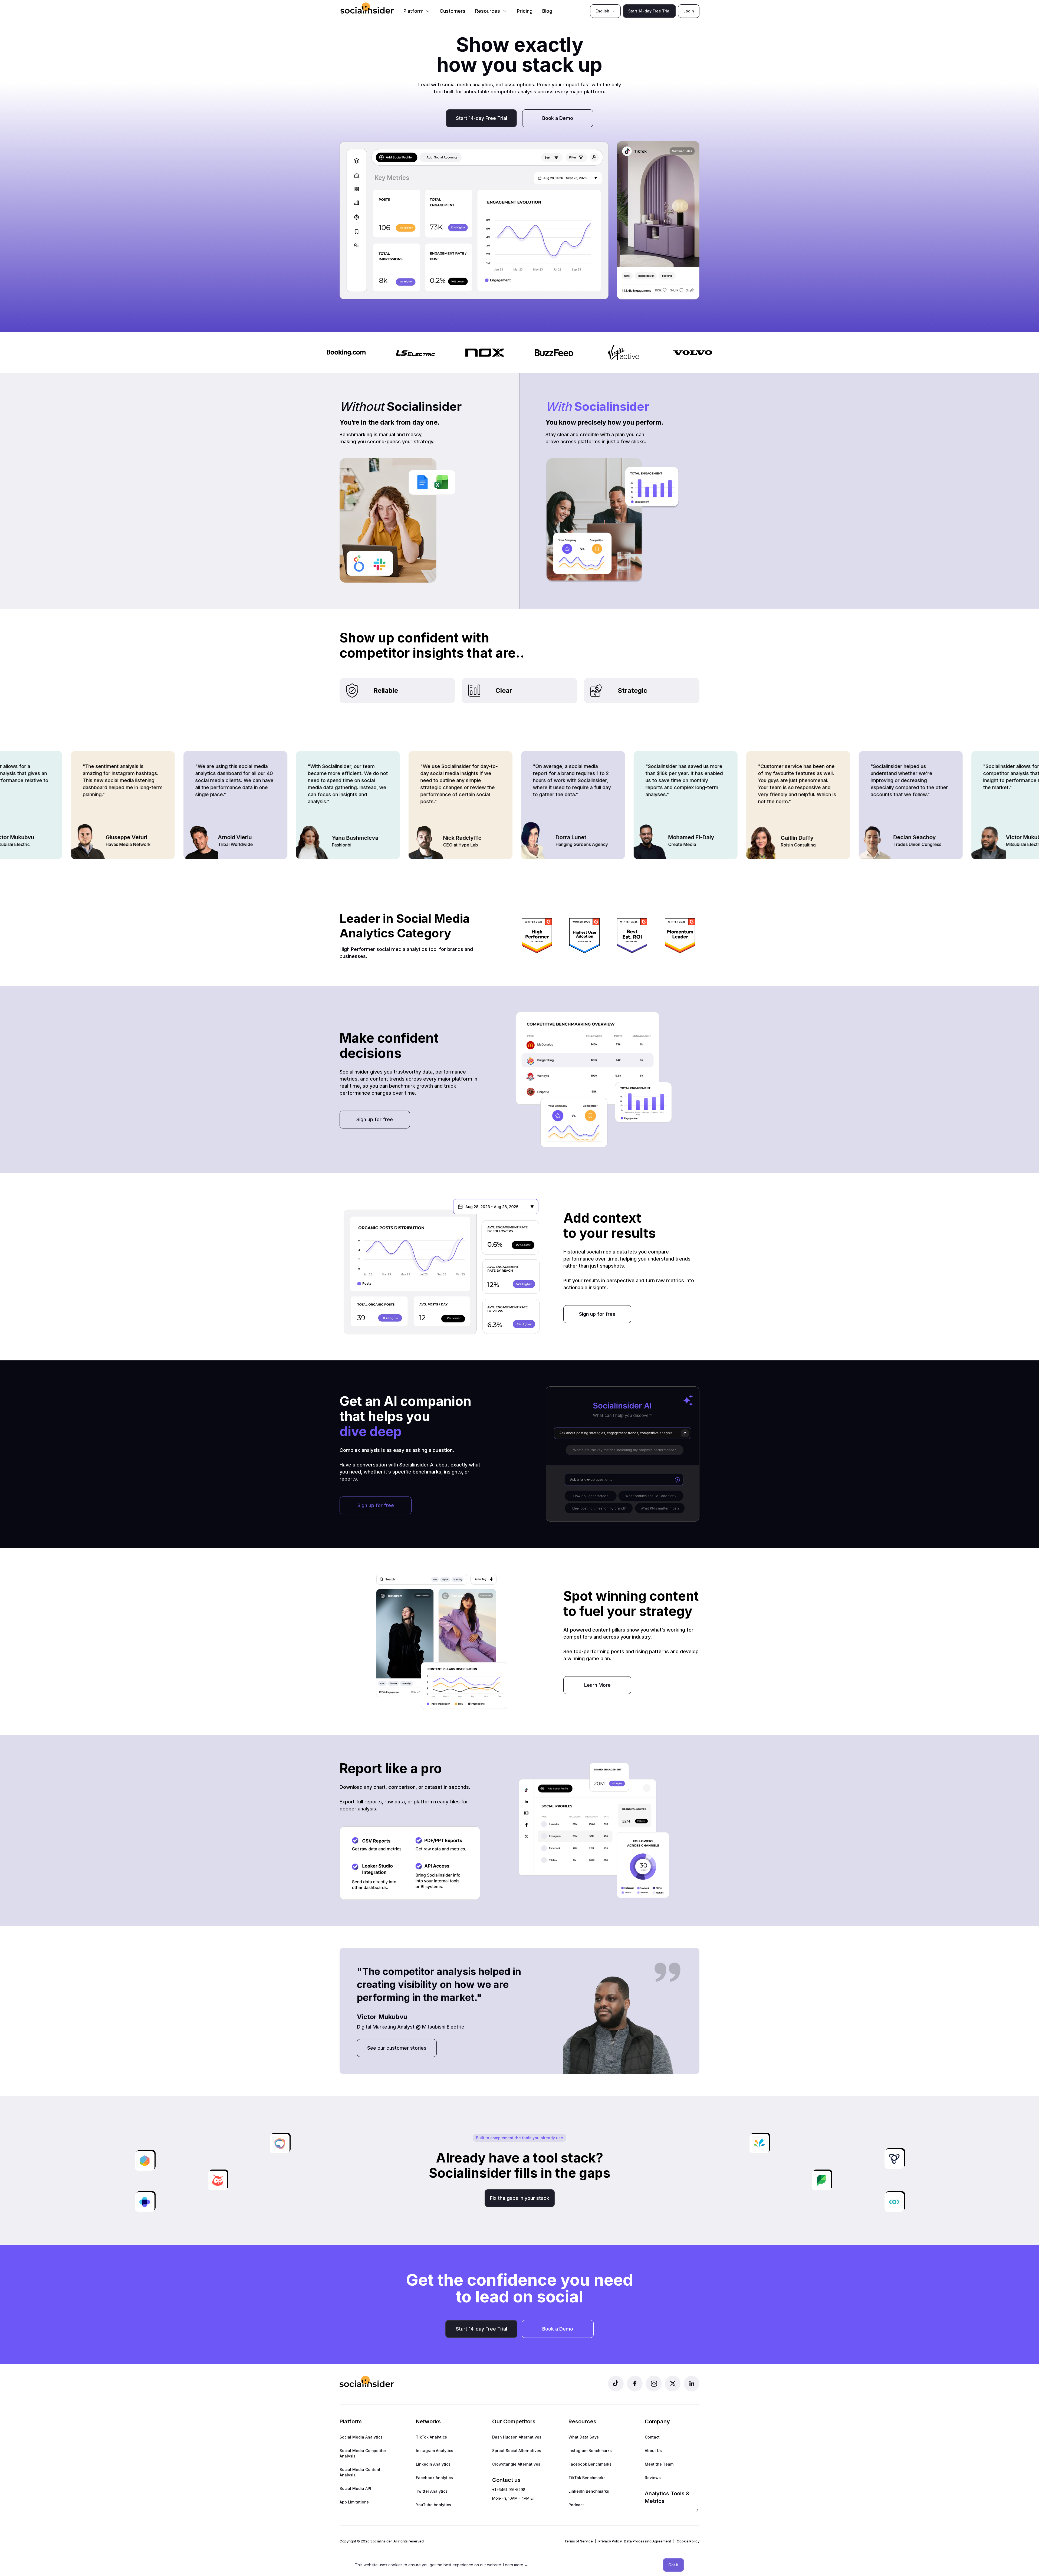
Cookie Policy (688, 2541)
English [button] (602, 11)
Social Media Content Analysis (360, 2472)
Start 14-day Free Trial (649, 11)
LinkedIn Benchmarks (589, 2491)
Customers (453, 11)
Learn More (597, 1685)
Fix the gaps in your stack (520, 2198)
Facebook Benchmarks (590, 2464)
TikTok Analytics (431, 2437)
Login (689, 11)
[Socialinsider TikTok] (616, 2384)
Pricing (525, 11)
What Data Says (584, 2437)
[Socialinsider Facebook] (635, 2384)
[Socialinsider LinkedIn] (692, 2384)
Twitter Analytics (432, 2491)
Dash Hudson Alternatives (517, 2437)
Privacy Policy (610, 2541)
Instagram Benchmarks (590, 2451)
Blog (547, 11)
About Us (653, 2451)
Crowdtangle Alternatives (516, 2464)
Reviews (653, 2478)
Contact (652, 2437)
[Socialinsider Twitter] (673, 2384)
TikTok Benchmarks (587, 2478)
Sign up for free (375, 1119)
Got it (673, 2565)
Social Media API (355, 2488)
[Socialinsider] (367, 8)
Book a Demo (558, 118)
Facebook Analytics (434, 2478)
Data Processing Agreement (647, 2541)
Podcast (576, 2505)
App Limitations (354, 2502)
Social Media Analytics (361, 2437)
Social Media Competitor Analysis (363, 2453)
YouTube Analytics (433, 2505)
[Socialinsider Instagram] (654, 2384)
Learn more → (516, 2565)
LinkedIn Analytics (433, 2464)
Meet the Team (659, 2464)
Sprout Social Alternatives (517, 2451)
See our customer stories (397, 2048)
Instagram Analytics (435, 2451)
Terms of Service (579, 2541)
